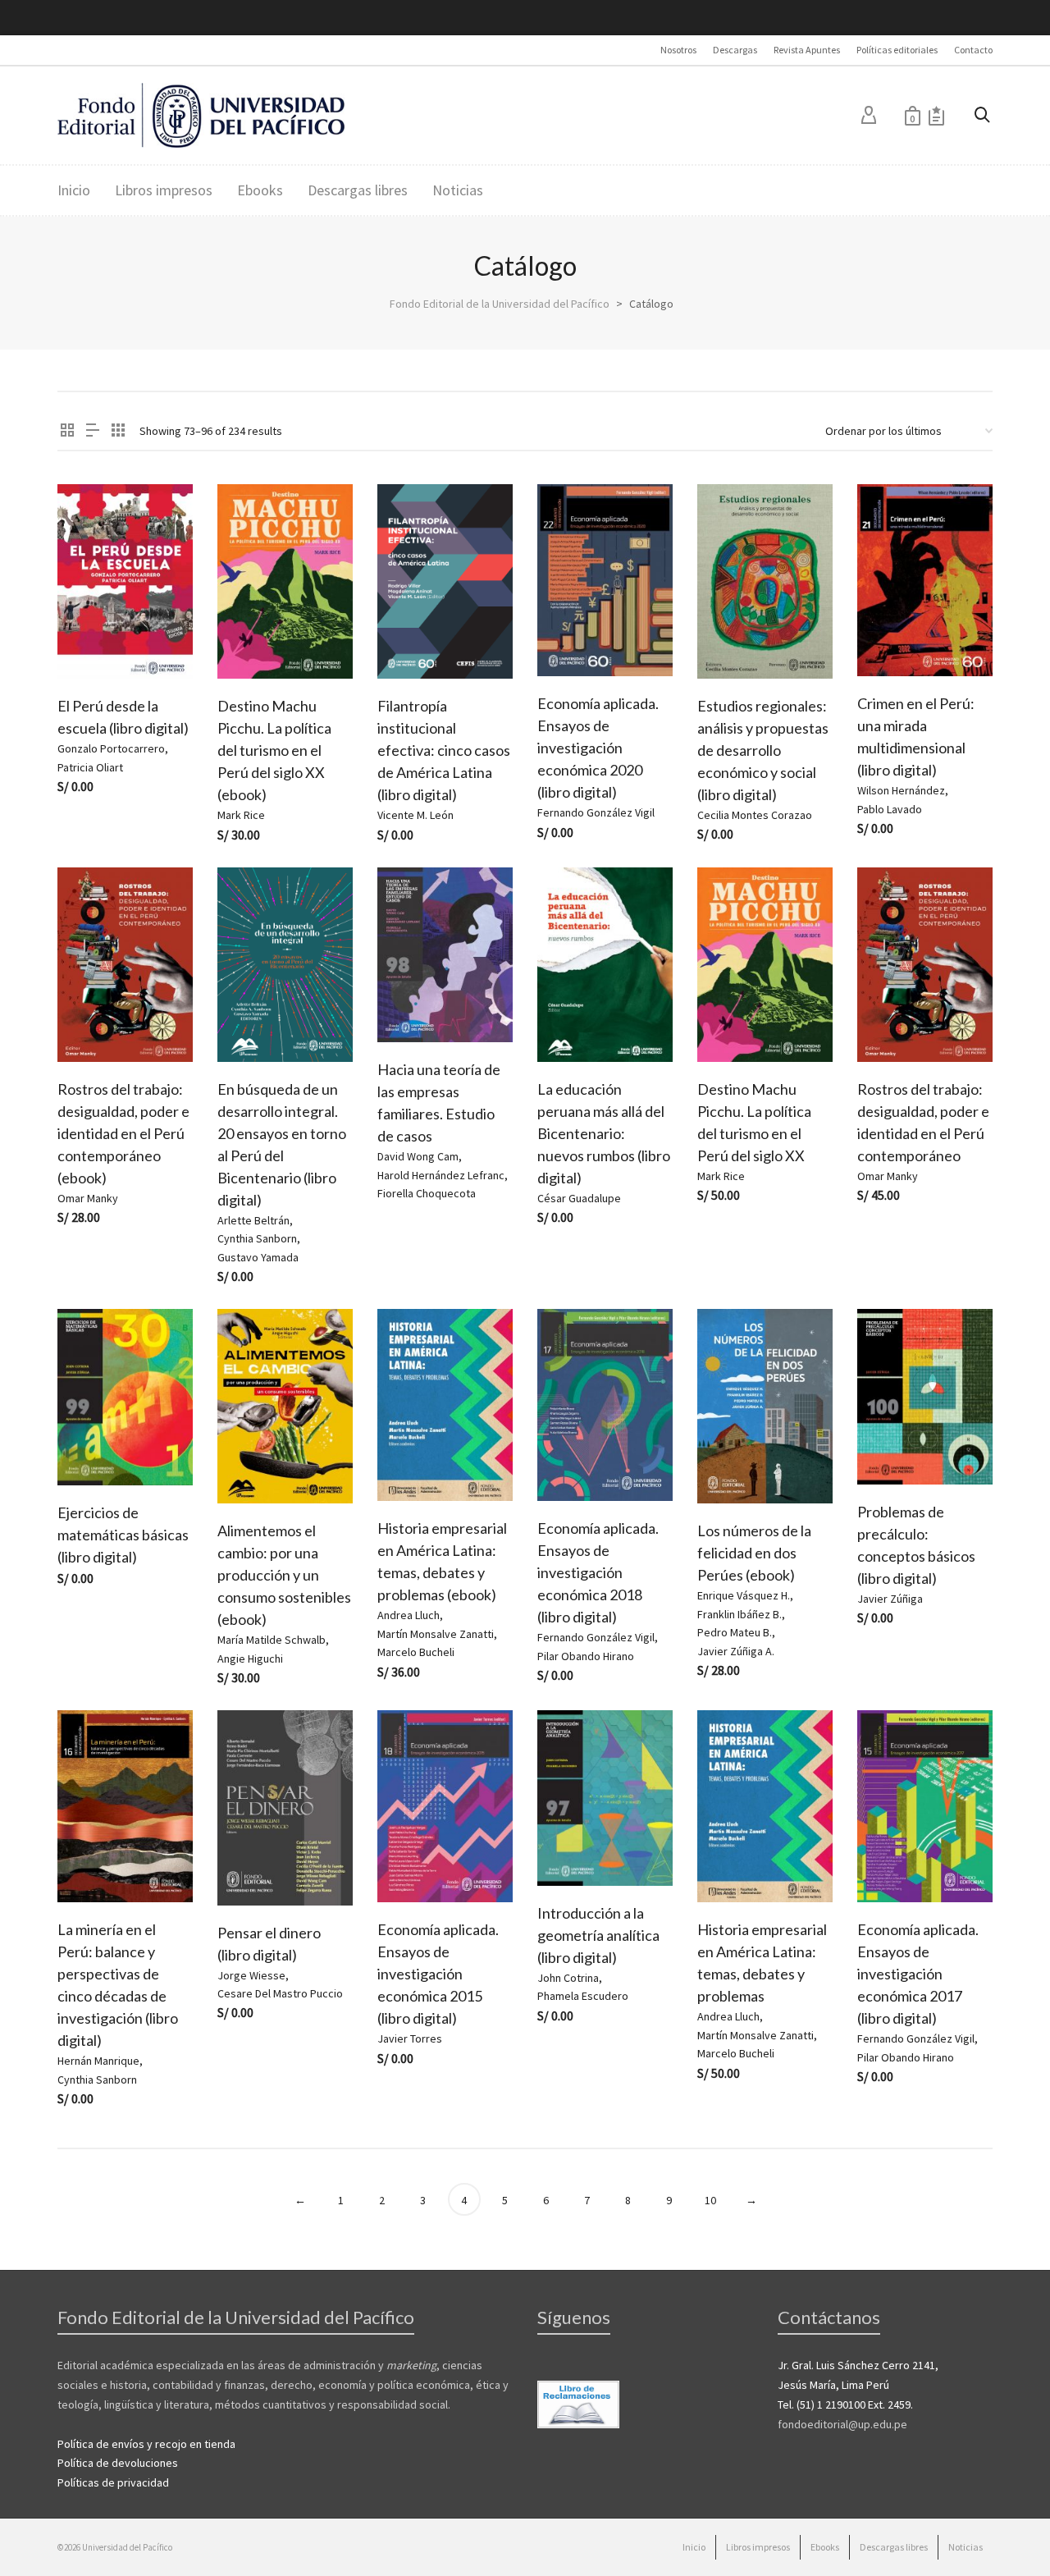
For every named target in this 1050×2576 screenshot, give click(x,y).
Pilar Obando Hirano (586, 1656)
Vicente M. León (415, 815)
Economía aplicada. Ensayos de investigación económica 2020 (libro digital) (598, 748)
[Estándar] (67, 431)
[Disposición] (93, 431)
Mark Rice (241, 815)
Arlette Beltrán (253, 1220)
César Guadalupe (579, 1198)
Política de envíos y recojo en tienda (146, 2444)
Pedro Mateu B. (735, 1632)
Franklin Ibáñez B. (740, 1614)
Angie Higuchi (250, 1659)
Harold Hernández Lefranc (441, 1175)
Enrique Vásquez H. (744, 1595)
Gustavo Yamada (258, 1257)
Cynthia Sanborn (257, 1238)
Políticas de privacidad (113, 2482)
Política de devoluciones (118, 2463)
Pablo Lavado (890, 809)
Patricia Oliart (90, 767)
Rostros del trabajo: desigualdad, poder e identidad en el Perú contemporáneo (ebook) (123, 1133)
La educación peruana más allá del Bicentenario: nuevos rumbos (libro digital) (604, 1133)
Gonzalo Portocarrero (111, 748)
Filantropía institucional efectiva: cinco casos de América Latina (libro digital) (444, 750)
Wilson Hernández (901, 790)
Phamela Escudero (583, 1996)
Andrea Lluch (409, 1615)
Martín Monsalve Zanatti (436, 1634)
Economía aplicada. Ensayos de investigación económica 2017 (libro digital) (918, 1974)
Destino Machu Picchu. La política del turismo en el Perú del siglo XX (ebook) (274, 750)
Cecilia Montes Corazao (755, 815)
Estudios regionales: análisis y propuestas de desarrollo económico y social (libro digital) (763, 750)
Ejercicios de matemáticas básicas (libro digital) (123, 1535)
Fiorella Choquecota (427, 1193)
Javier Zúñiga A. (736, 1651)
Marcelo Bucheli (416, 1652)
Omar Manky (88, 1198)
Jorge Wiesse (251, 1975)
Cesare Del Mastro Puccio (280, 1993)
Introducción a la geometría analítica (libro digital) (598, 1935)
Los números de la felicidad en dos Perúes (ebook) (754, 1553)
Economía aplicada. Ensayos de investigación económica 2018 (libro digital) (598, 1572)
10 (710, 2200)
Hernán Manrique (98, 2061)
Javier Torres (410, 2038)
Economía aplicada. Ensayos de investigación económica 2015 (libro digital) (438, 1974)
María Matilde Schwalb (272, 1640)
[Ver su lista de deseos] (936, 115)
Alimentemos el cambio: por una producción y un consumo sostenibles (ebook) (284, 1575)
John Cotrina (568, 1978)
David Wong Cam (418, 1156)
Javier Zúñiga (890, 1599)
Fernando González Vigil (596, 812)
